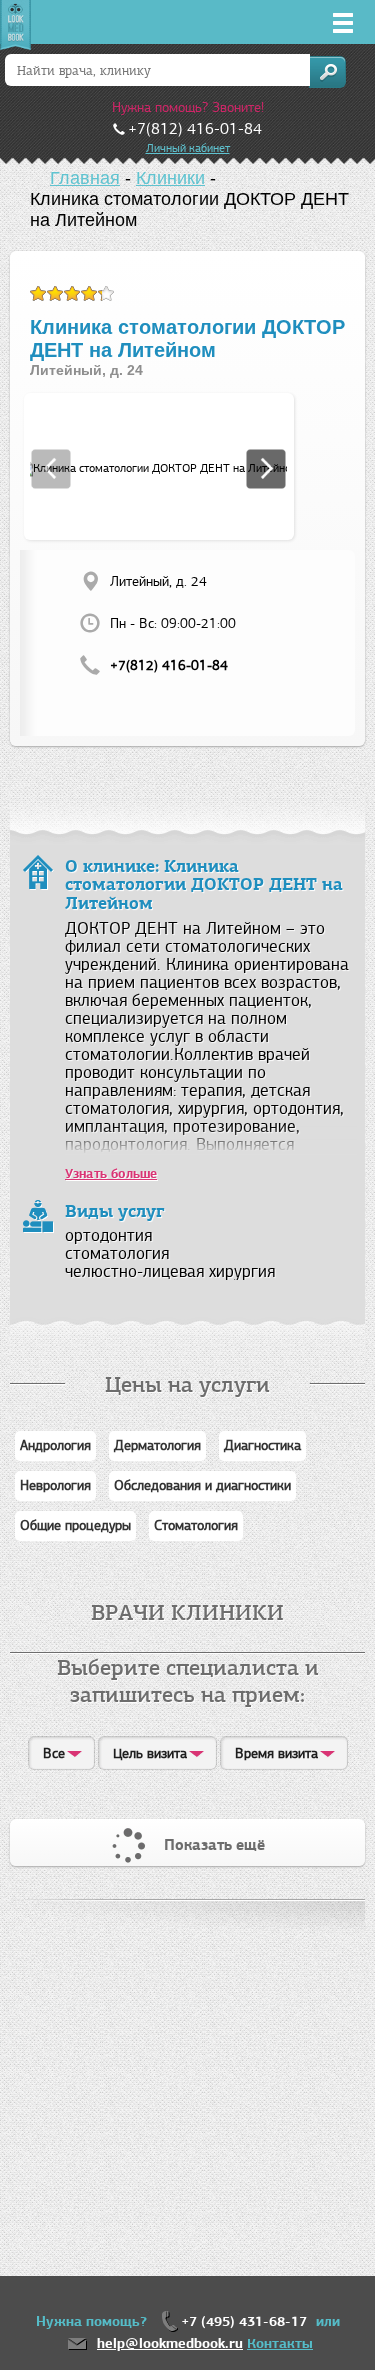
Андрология (55, 1445)
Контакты (280, 2343)
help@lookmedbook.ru (170, 2343)
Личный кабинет (188, 148)
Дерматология (157, 1445)
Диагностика (262, 1445)
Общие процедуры (75, 1525)
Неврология (55, 1485)
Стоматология (196, 1525)
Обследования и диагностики (202, 1485)
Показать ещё (214, 1845)
